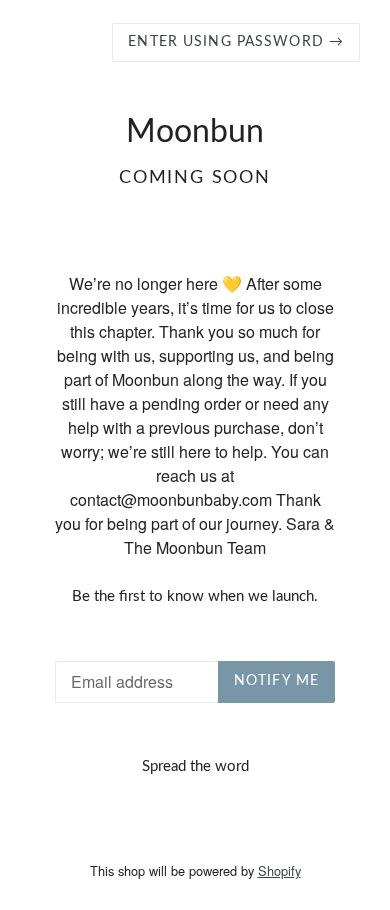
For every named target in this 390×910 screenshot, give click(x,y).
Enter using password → (236, 42)
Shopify (279, 870)
